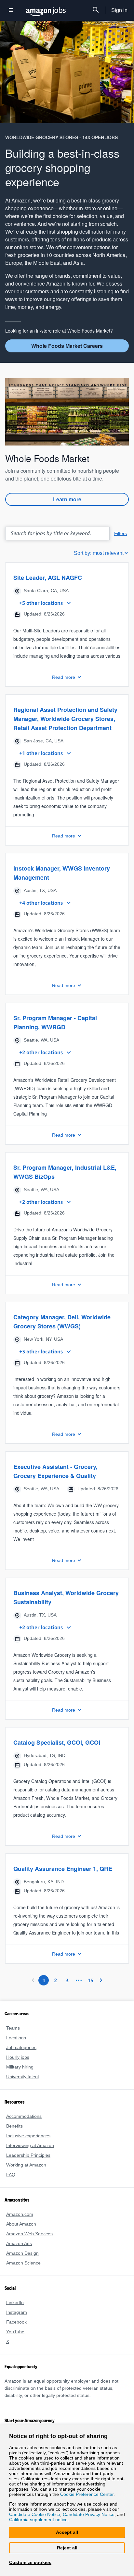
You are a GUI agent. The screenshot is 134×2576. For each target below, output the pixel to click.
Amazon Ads (19, 2251)
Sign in (120, 10)
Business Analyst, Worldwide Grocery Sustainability (65, 1605)
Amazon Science (23, 2271)
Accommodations (24, 2124)
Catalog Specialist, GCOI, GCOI (55, 1751)
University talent (23, 2085)
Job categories (21, 2055)
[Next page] (101, 1988)
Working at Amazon (27, 2173)
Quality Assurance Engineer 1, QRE (61, 1877)
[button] (67, 628)
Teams (13, 2036)
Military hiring (21, 2075)
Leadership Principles (27, 2163)
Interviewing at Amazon (31, 2153)
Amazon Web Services (29, 2242)
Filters (121, 533)
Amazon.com (20, 2222)
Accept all (67, 2532)
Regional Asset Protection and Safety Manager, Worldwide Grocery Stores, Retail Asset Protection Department (65, 727)
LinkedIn (15, 2310)
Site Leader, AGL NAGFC (46, 577)
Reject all (67, 2548)
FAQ (10, 2183)
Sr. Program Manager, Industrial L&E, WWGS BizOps (65, 1180)
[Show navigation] (11, 11)
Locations (16, 2046)
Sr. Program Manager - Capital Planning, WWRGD (55, 1031)
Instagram (16, 2320)
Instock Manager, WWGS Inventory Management (62, 881)
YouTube (15, 2340)
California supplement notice (39, 2519)
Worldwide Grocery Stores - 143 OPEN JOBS (59, 137)
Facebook (16, 2330)
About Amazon (21, 2232)
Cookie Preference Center (42, 2493)
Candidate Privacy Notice (87, 2514)
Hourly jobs (18, 2065)
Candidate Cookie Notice (34, 2514)
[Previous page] (33, 1988)
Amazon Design (22, 2261)
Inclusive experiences (27, 2144)
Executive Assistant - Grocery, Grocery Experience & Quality (66, 1479)
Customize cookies (29, 2562)
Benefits (14, 2134)
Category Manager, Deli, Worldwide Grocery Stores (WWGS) (63, 1330)
